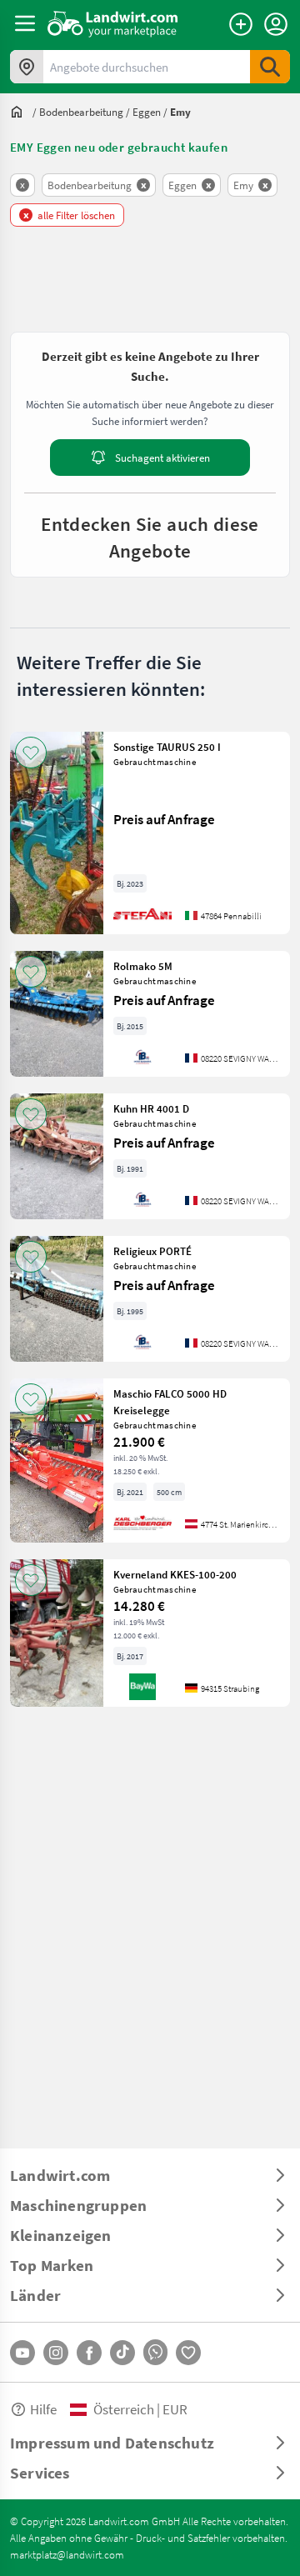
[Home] (113, 23)
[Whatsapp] (155, 2352)
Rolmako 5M (143, 966)
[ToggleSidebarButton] (25, 23)
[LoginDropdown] (276, 24)
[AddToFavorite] (31, 753)
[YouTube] (22, 2353)
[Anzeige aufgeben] (241, 24)
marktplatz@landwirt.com (67, 2554)
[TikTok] (122, 2353)
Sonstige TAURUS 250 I (167, 747)
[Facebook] (89, 2353)
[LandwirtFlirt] (188, 2353)
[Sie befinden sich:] (21, 112)
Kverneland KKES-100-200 (175, 1574)
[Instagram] (56, 2353)
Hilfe (43, 2409)
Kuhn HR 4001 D (151, 1108)
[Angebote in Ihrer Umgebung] (27, 67)
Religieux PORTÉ (152, 1251)
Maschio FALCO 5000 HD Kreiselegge (170, 1402)
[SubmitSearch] (270, 67)
